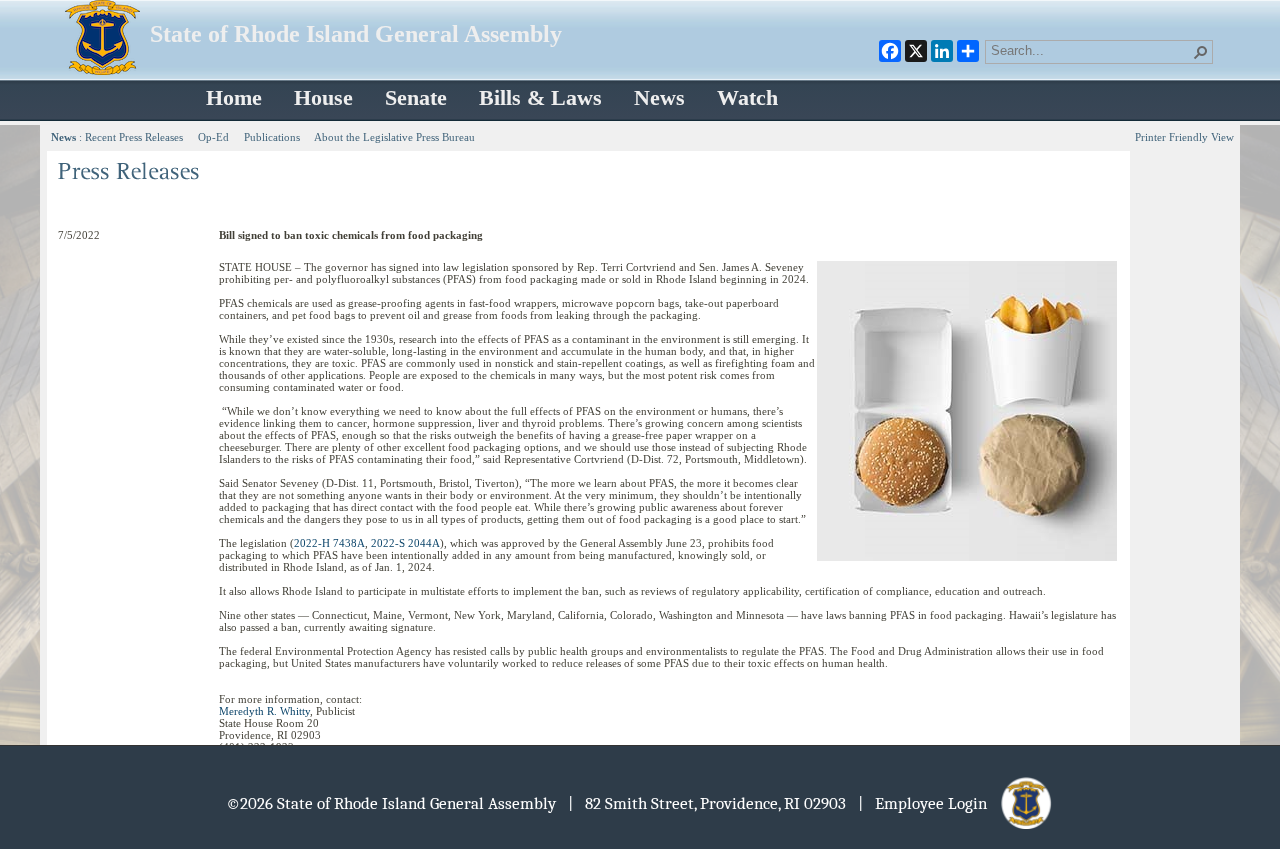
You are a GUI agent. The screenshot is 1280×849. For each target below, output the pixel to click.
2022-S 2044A (405, 543)
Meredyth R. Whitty (264, 711)
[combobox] (1091, 50)
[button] (1201, 52)
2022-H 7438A (329, 543)
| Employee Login (928, 803)
